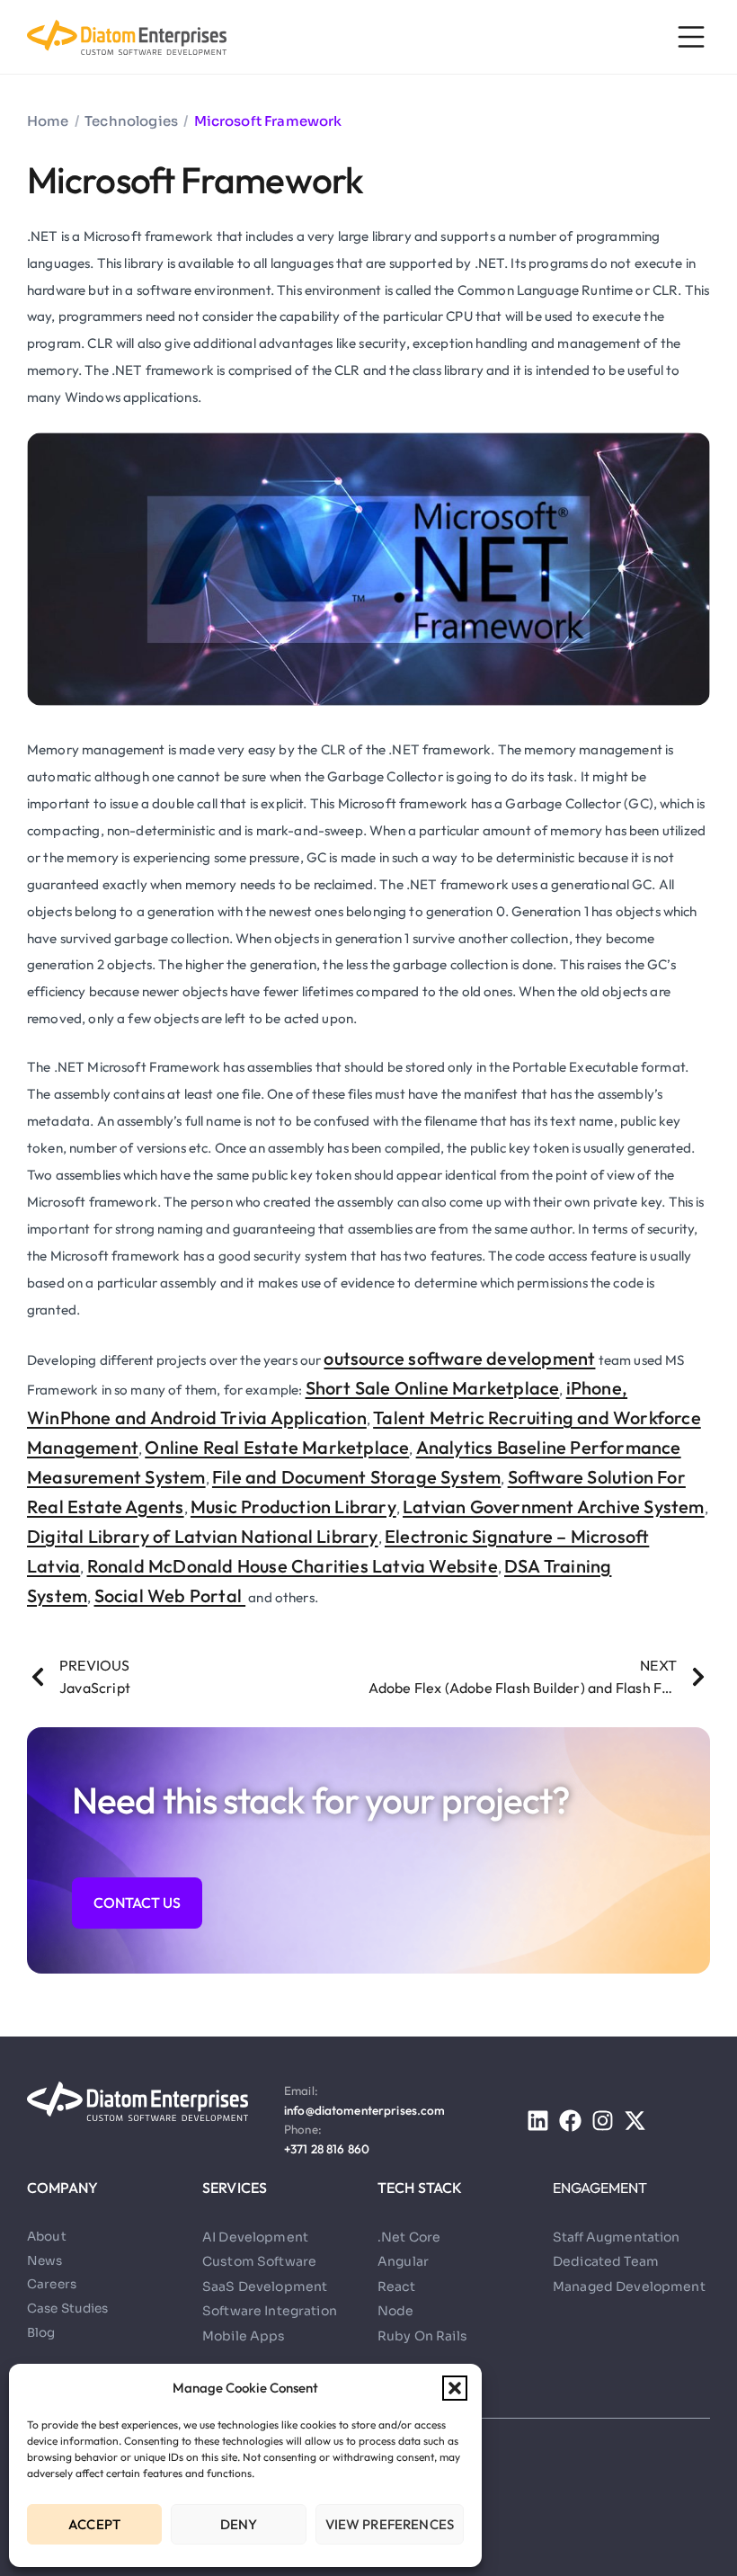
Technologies (131, 121)
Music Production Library (293, 1506)
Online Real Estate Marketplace (277, 1447)
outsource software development (459, 1358)
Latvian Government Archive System (554, 1506)
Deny (239, 2524)
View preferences (390, 2524)
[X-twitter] (635, 2121)
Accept (94, 2524)
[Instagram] (603, 2121)
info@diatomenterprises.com (365, 2110)
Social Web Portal (170, 1596)
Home (48, 121)
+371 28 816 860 (327, 2149)
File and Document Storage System (356, 1477)
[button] (455, 2388)
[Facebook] (570, 2121)
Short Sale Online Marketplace (433, 1388)
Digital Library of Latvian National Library (203, 1536)
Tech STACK (420, 2188)
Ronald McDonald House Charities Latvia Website (293, 1566)
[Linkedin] (538, 2121)
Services (235, 2188)
